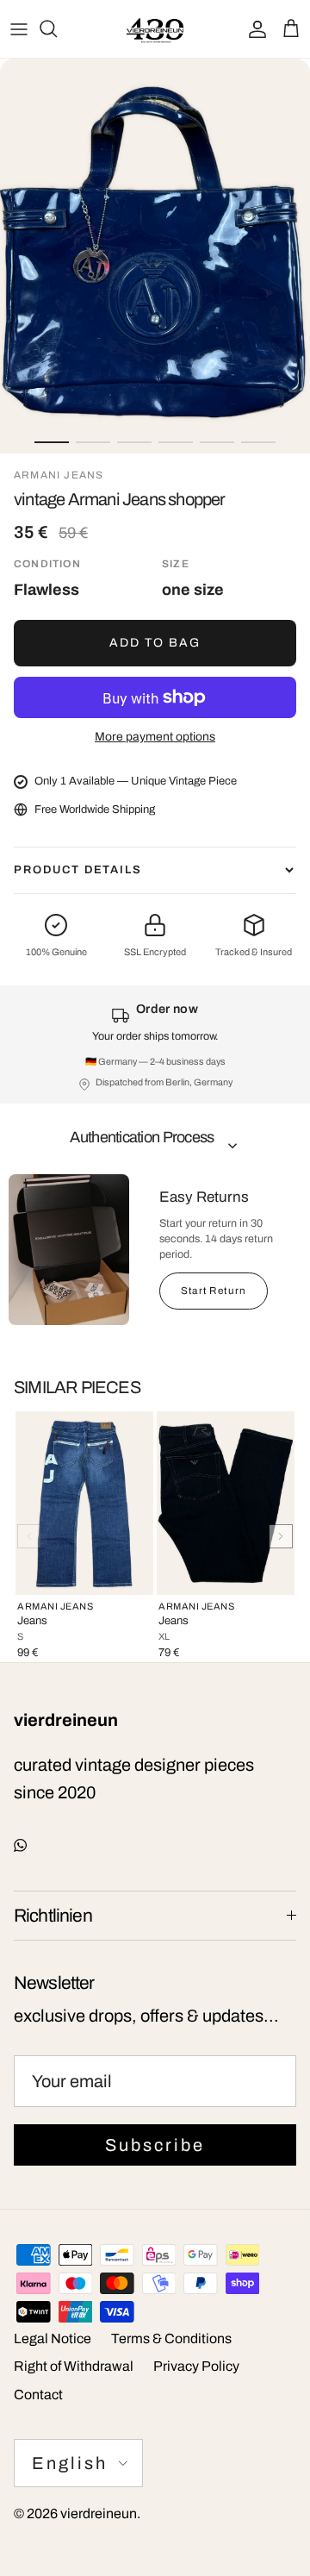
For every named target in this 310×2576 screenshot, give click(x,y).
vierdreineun (99, 2513)
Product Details (78, 870)
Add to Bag (155, 643)
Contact (38, 2395)
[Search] (57, 28)
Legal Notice (53, 2338)
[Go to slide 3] (134, 442)
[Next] (281, 1536)
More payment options (155, 737)
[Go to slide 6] (258, 442)
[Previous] (29, 1536)
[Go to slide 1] (52, 442)
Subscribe (155, 2145)
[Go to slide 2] (93, 442)
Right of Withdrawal (74, 2366)
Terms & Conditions (171, 2338)
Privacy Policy (196, 2366)
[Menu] (19, 28)
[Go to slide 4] (176, 442)
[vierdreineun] (155, 29)
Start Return (214, 1291)
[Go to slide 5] (217, 442)
